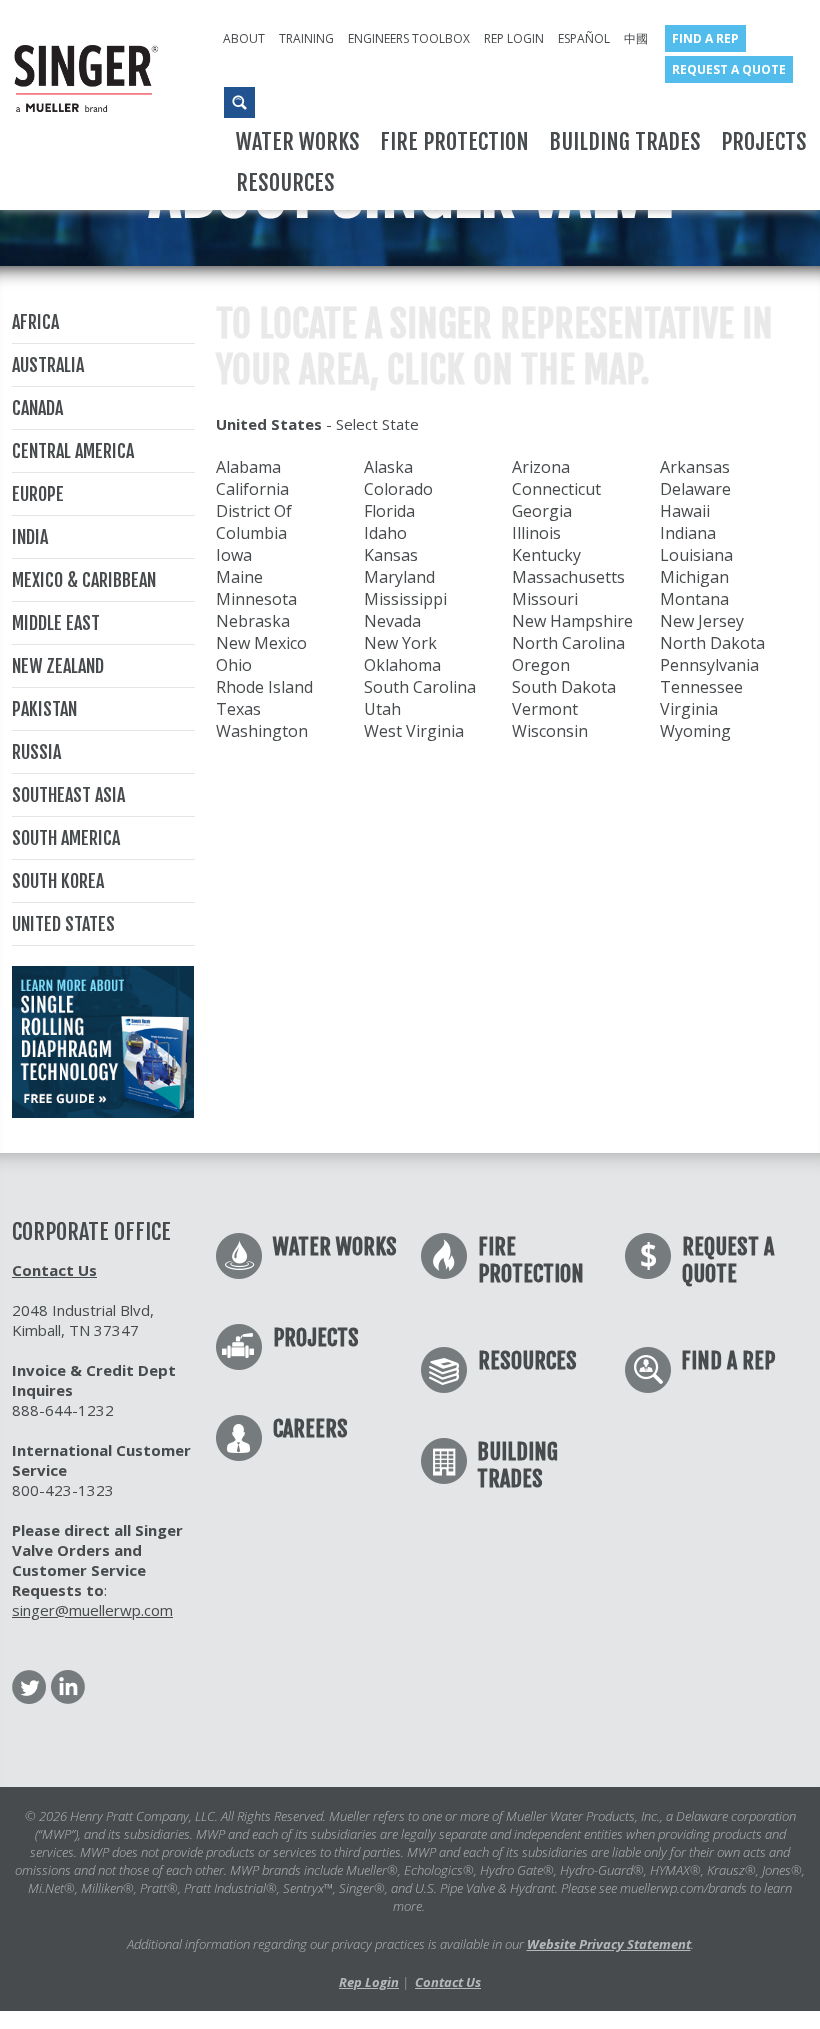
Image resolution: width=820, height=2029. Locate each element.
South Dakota (564, 687)
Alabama (248, 467)
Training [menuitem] (306, 38)
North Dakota (712, 643)
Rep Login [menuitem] (514, 38)
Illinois (536, 533)
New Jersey (702, 621)
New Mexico (261, 643)
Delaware (695, 489)
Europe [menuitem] (38, 494)
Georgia (542, 511)
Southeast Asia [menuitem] (68, 795)
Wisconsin (550, 731)
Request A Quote (728, 1260)
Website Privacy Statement (609, 1944)
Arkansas (695, 467)
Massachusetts (568, 577)
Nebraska (253, 621)
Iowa (234, 555)
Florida (389, 511)
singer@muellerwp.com (92, 1610)
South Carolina (420, 687)
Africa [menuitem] (35, 322)
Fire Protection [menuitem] (454, 141)
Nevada (392, 621)
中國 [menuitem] (636, 38)
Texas (238, 709)
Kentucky (546, 555)
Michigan (694, 577)
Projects (316, 1337)
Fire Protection (531, 1260)
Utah (382, 709)
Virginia (689, 709)
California (252, 489)
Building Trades (517, 1465)
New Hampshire (572, 621)
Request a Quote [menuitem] (729, 69)
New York (400, 643)
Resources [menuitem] (285, 182)
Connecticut (556, 489)
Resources (527, 1360)
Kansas (391, 555)
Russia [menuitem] (36, 752)
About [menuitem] (244, 38)
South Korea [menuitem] (58, 881)
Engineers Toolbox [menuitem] (409, 38)
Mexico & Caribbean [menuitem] (84, 580)
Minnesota (256, 599)
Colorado (398, 489)
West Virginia (414, 731)
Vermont (545, 709)
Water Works (335, 1246)
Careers (310, 1428)
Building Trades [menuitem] (625, 141)
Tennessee (701, 687)
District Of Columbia (254, 522)
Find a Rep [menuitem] (705, 38)
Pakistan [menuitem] (44, 709)
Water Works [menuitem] (298, 141)
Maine (239, 577)
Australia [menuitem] (48, 365)
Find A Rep (728, 1360)
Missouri (545, 599)
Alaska (388, 467)
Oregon (541, 665)
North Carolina (568, 643)
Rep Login (369, 1982)
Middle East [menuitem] (56, 623)
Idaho (385, 533)
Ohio (234, 665)
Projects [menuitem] (764, 141)
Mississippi (405, 599)
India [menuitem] (30, 537)
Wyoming (695, 731)
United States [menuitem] (63, 924)
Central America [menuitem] (73, 451)
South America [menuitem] (66, 838)
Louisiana (696, 555)
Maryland (399, 577)
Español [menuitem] (584, 38)
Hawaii (685, 511)
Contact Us (54, 1270)
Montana (694, 599)
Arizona (541, 467)
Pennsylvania (709, 665)
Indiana (688, 533)
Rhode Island (264, 687)
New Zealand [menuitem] (58, 666)
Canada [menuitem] (37, 408)
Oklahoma (402, 665)
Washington (262, 731)
